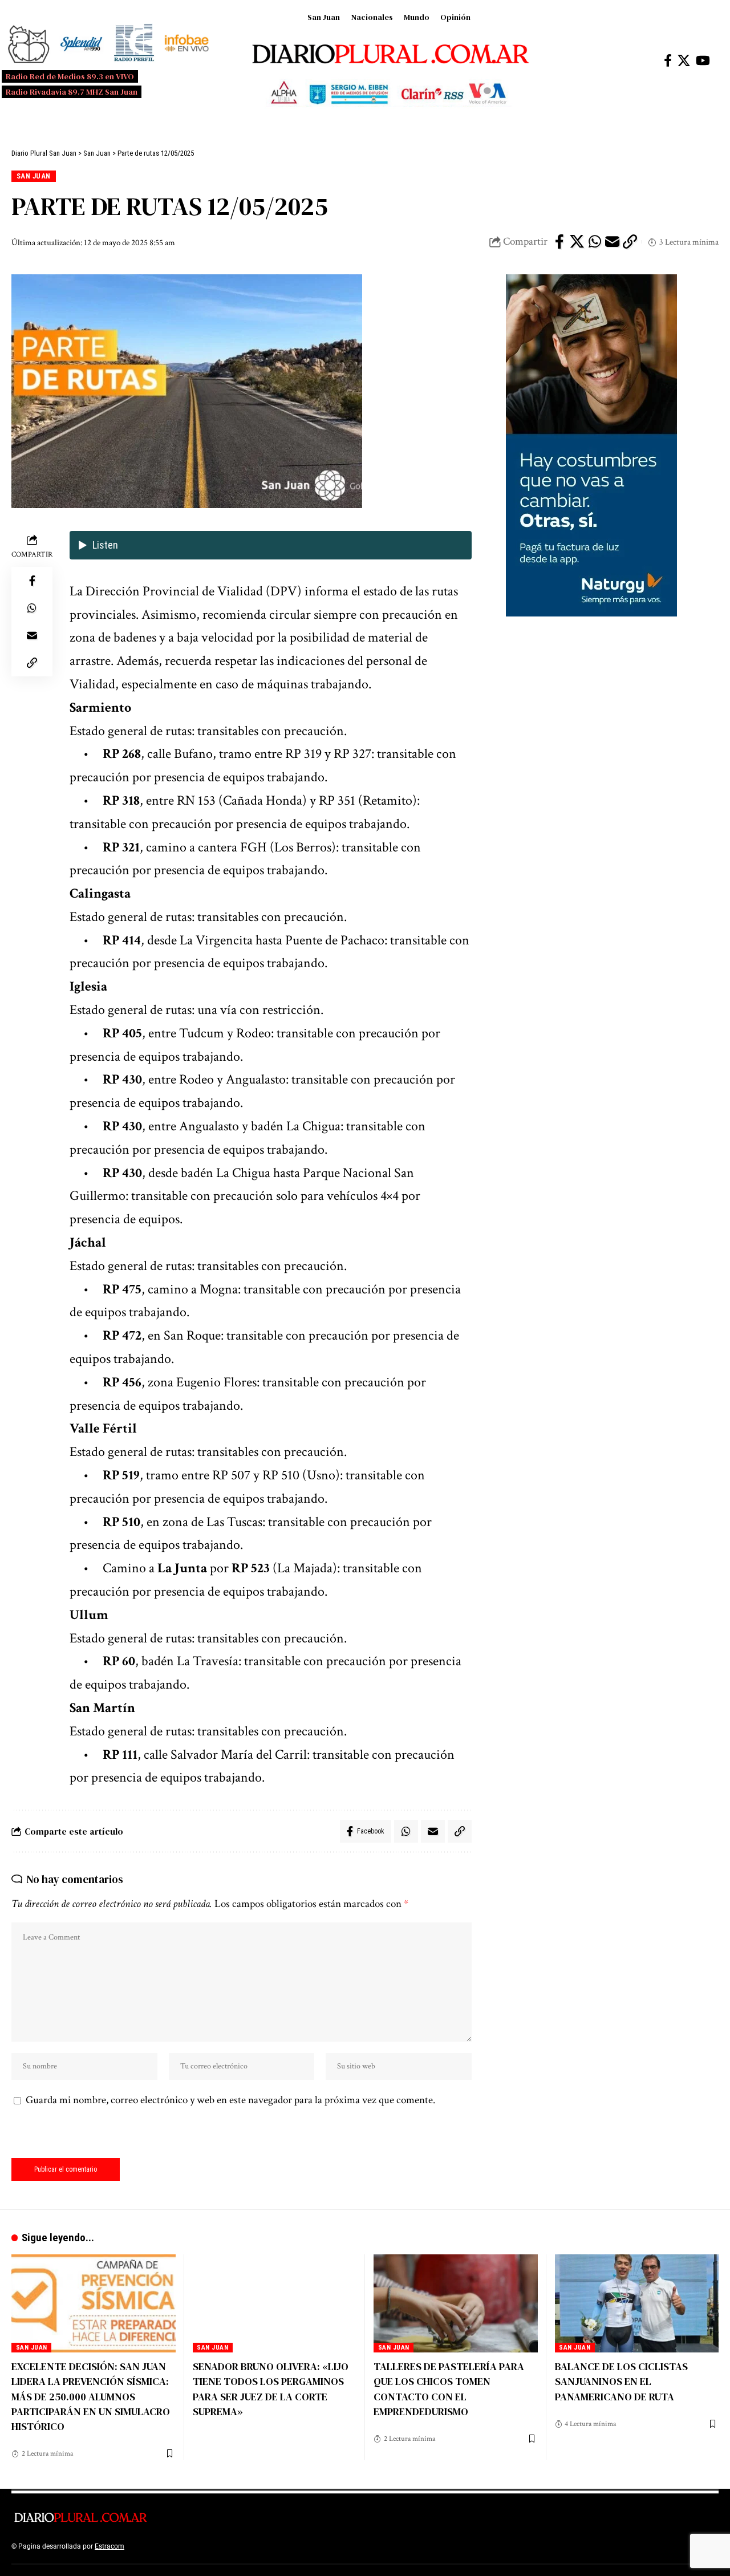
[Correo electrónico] (613, 242)
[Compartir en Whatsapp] (595, 242)
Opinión (455, 17)
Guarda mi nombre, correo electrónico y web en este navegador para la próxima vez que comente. (230, 2100)
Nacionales (372, 17)
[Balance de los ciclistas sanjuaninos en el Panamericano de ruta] (637, 2304)
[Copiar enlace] (630, 242)
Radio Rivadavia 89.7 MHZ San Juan (72, 92)
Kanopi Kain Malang (224, 2546)
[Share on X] (577, 242)
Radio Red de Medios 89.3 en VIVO (70, 76)
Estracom (109, 2546)
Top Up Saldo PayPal (159, 2546)
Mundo (417, 17)
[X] (684, 61)
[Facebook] (668, 61)
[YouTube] (703, 61)
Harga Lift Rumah (285, 2546)
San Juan (324, 17)
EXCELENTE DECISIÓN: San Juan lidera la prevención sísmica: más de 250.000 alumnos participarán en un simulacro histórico (91, 2396)
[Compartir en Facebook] (559, 242)
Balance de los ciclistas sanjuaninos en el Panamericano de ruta (621, 2381)
